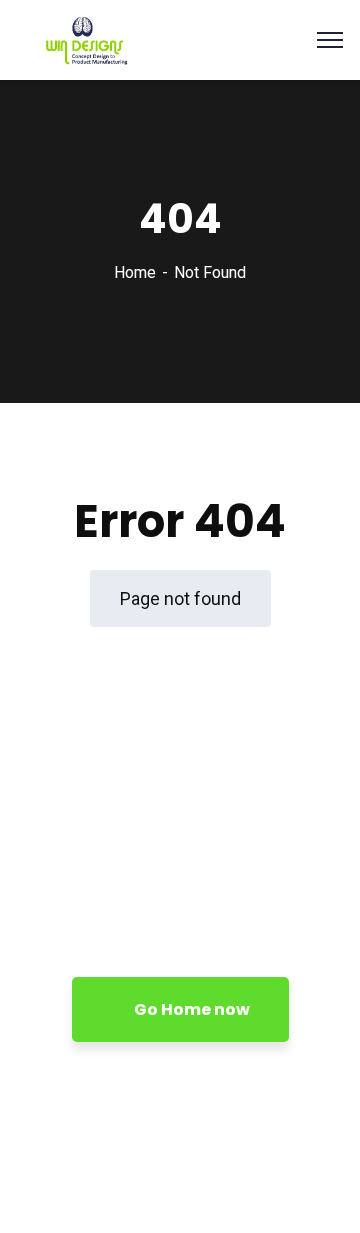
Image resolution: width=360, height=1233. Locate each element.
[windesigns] (110, 38)
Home (135, 272)
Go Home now (190, 1009)
